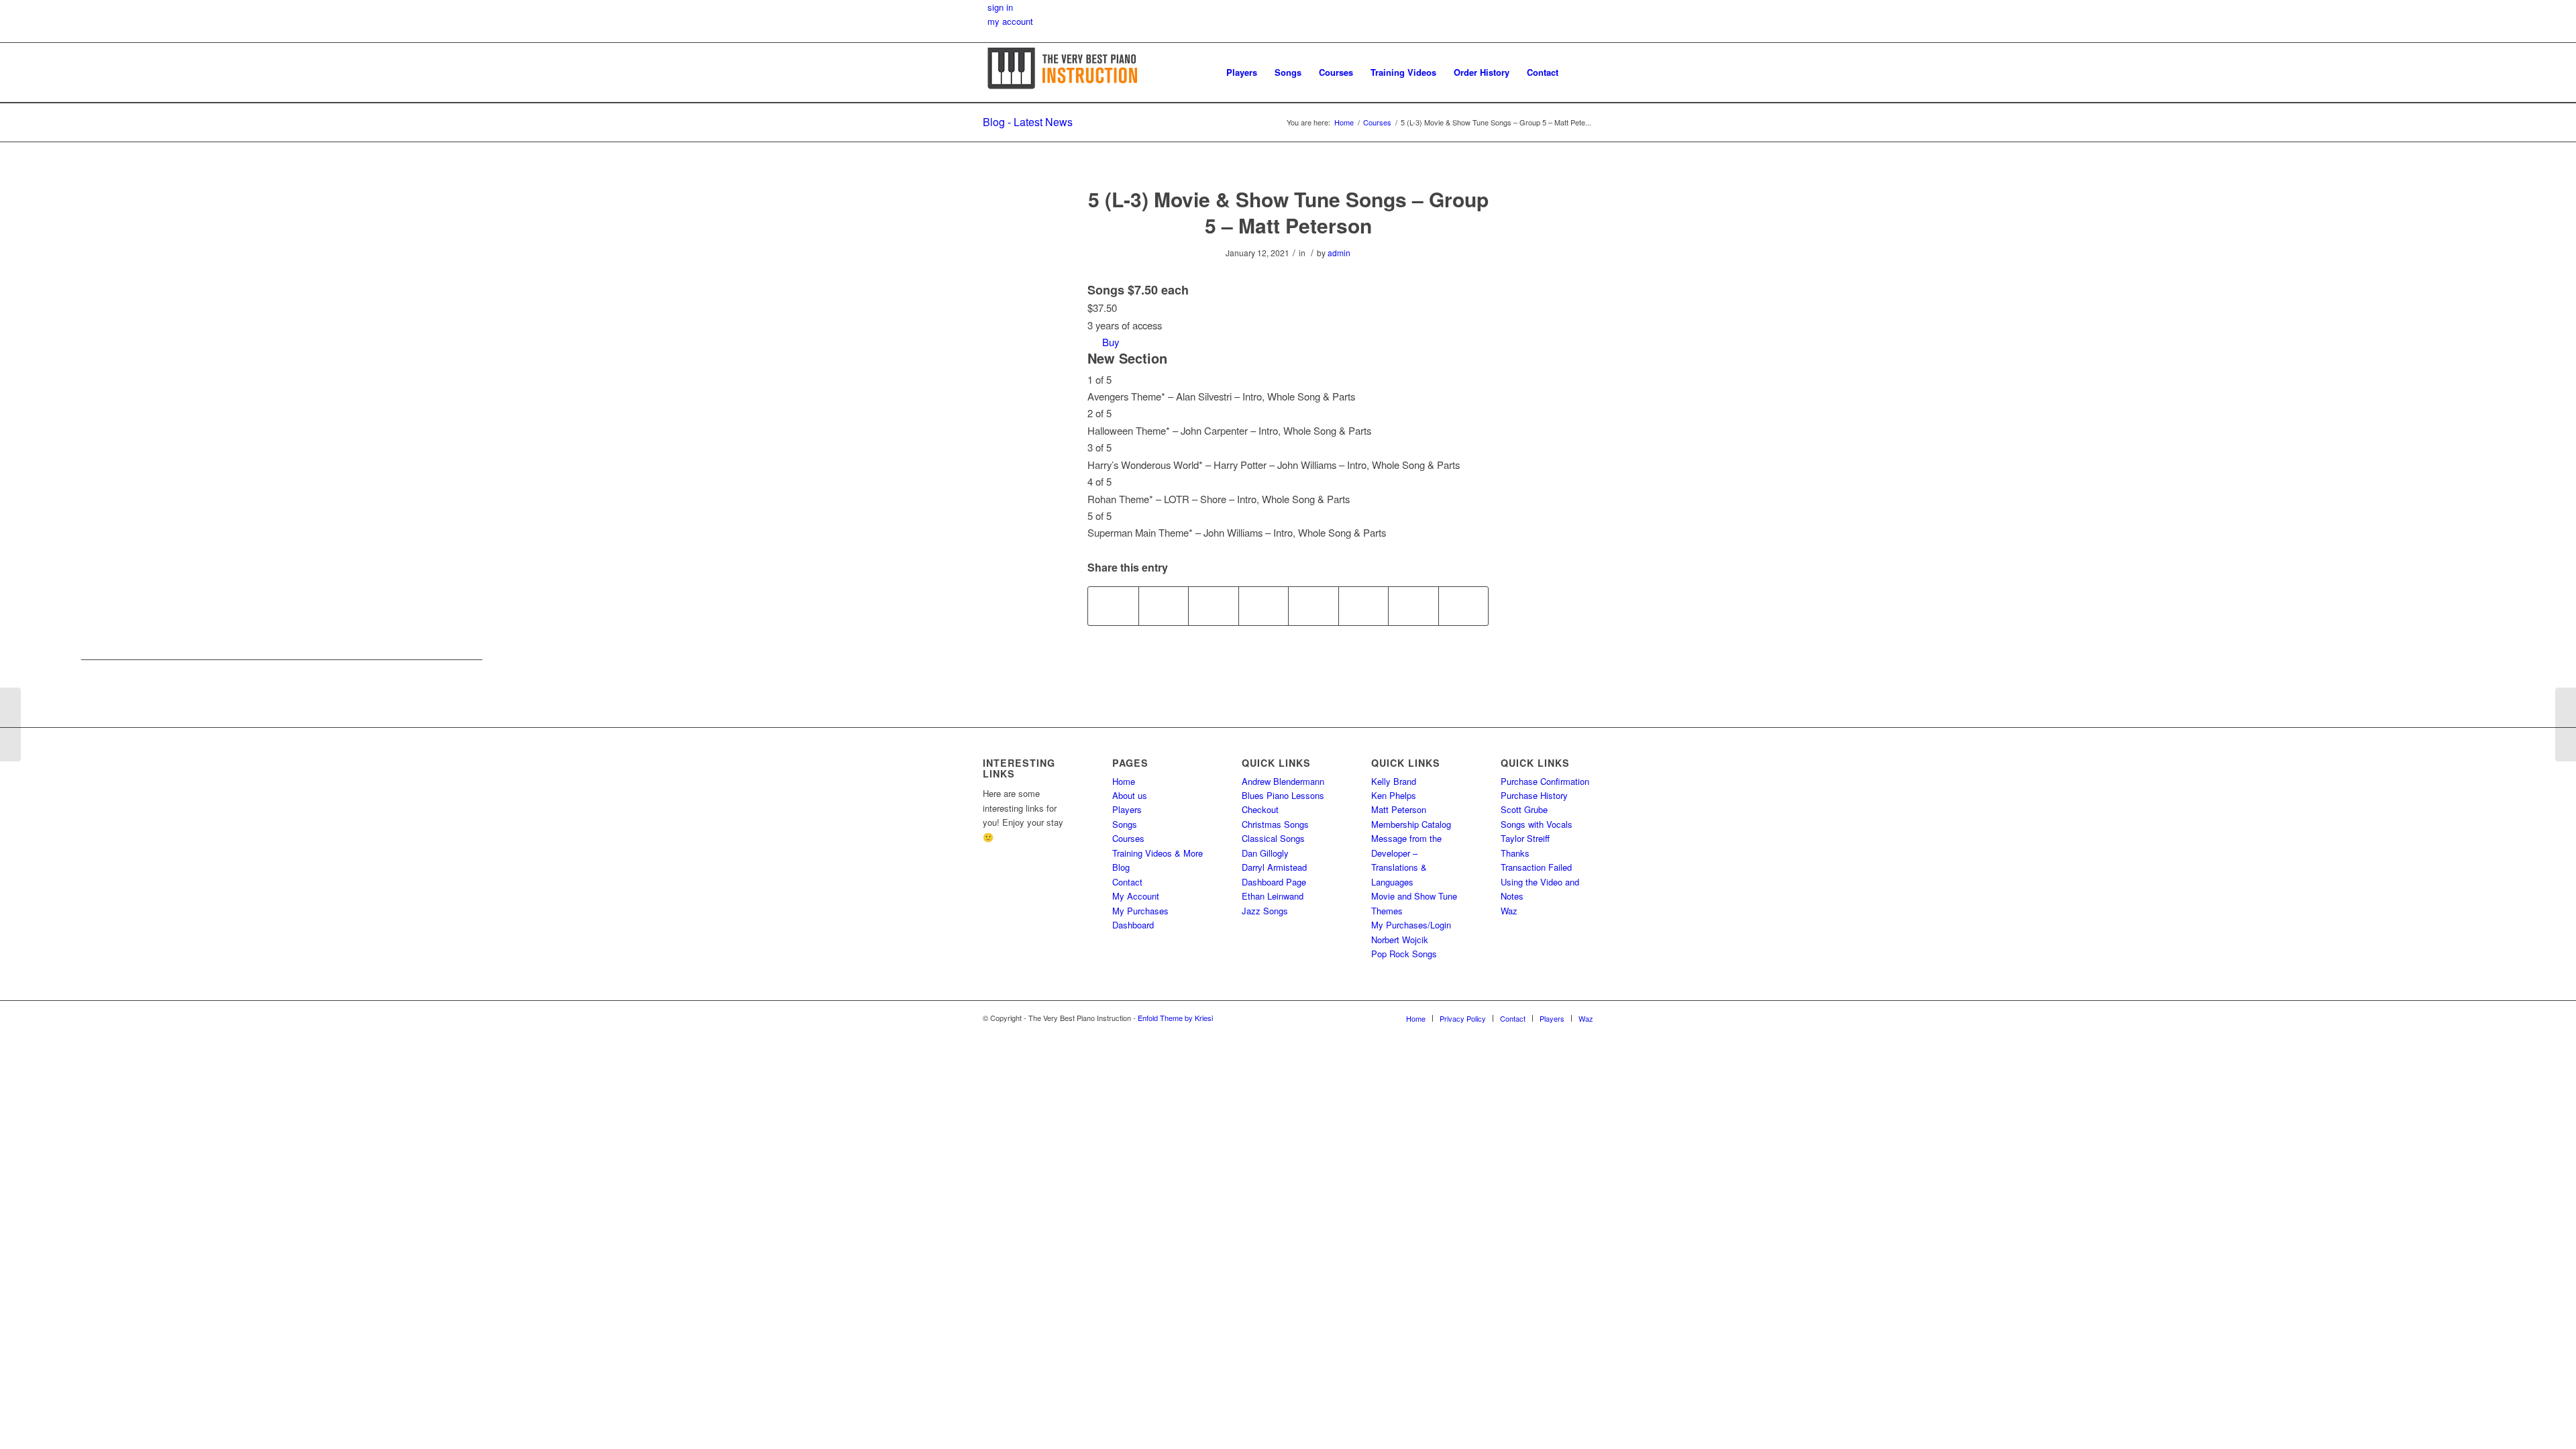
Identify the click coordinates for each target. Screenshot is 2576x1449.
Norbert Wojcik (1400, 940)
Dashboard (1133, 925)
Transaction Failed (1536, 867)
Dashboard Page (1274, 882)
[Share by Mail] (1464, 606)
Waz (1509, 911)
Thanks (1515, 853)
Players (1127, 809)
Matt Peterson (1399, 809)
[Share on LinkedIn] (1264, 606)
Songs (1125, 824)
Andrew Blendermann (1283, 781)
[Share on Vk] (1364, 606)
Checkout (1260, 809)
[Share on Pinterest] (1214, 606)
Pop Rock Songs (1404, 954)
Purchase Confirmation (1545, 781)
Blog (1121, 867)
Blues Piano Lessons (1283, 795)
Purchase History (1534, 795)
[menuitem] (1242, 72)
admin (1339, 253)
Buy (1111, 342)
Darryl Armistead (1274, 867)
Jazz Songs (1265, 911)
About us (1130, 795)
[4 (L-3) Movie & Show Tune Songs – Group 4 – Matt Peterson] (10, 724)
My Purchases (1140, 911)
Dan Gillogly (1265, 853)
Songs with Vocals (1537, 824)
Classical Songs (1273, 838)
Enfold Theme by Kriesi (1175, 1018)
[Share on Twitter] (1164, 606)
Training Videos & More (1158, 853)
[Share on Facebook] (1113, 606)
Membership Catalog (1411, 824)
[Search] (1580, 72)
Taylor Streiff (1525, 838)
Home (1124, 781)
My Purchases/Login (1411, 925)
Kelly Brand (1394, 781)
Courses (1128, 838)
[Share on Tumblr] (1313, 606)
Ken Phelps (1394, 795)
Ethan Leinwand (1273, 896)
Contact (1127, 882)
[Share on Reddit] (1413, 606)
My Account (1136, 896)
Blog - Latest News (1028, 122)
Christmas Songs (1275, 824)
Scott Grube (1524, 809)
